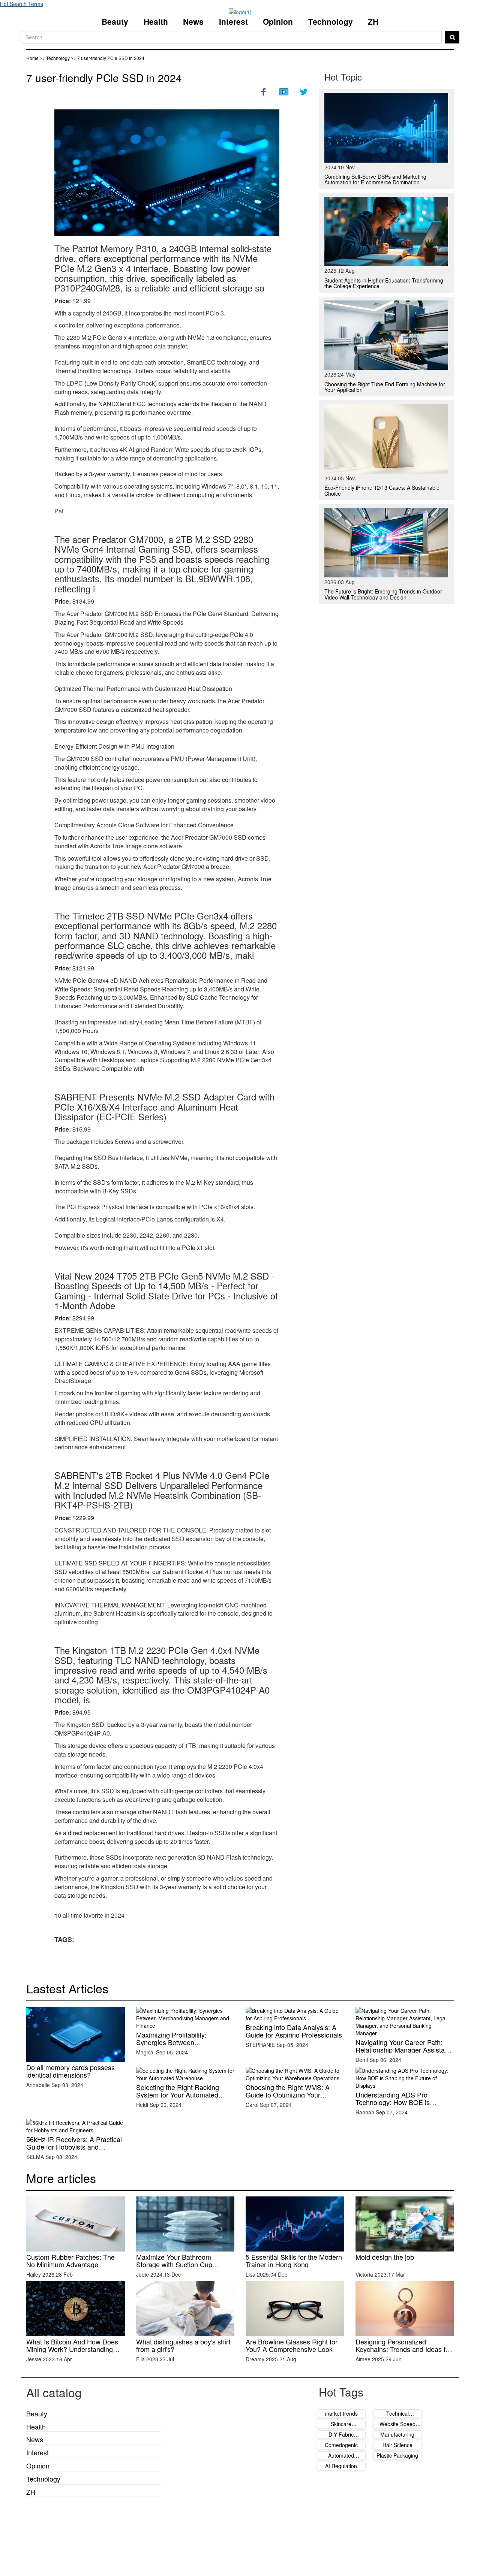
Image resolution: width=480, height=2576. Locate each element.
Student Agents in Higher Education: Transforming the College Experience (384, 283)
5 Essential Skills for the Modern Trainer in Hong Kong (294, 2261)
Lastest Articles (67, 1988)
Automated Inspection (341, 2459)
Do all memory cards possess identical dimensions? (70, 2071)
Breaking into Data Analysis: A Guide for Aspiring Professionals (294, 2031)
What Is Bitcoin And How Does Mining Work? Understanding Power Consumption (72, 2349)
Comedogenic (341, 2445)
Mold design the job (385, 2257)
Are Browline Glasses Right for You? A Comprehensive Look (292, 2345)
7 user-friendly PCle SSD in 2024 (104, 78)
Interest (233, 21)
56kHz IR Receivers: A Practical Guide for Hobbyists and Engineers (74, 2147)
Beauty (115, 21)
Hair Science (397, 2445)
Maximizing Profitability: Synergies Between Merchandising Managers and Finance (181, 2046)
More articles (61, 2178)
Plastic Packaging (397, 2455)
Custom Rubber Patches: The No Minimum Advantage (70, 2261)
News (193, 21)
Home (32, 58)
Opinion (278, 21)
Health (156, 21)
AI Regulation (341, 2466)
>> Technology (55, 58)
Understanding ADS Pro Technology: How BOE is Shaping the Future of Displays (401, 2102)
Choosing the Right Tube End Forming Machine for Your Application (385, 387)
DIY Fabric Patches (341, 2438)
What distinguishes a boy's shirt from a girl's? (183, 2345)
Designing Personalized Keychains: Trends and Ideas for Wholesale (403, 2349)
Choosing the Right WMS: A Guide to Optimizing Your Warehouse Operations (288, 2095)
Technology (331, 21)
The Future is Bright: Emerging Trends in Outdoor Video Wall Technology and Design (383, 594)
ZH (373, 21)
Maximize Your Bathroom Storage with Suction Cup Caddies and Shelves (174, 2264)
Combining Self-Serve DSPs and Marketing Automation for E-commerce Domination (375, 179)
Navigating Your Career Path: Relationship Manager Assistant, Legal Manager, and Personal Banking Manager (404, 2053)
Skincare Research (341, 2428)
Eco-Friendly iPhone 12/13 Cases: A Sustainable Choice (382, 490)
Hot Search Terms (22, 4)
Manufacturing (397, 2434)
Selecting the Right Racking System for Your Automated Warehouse (178, 2095)
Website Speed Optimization (397, 2428)
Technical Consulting (397, 2417)
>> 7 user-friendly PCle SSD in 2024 (108, 58)
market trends (341, 2413)
